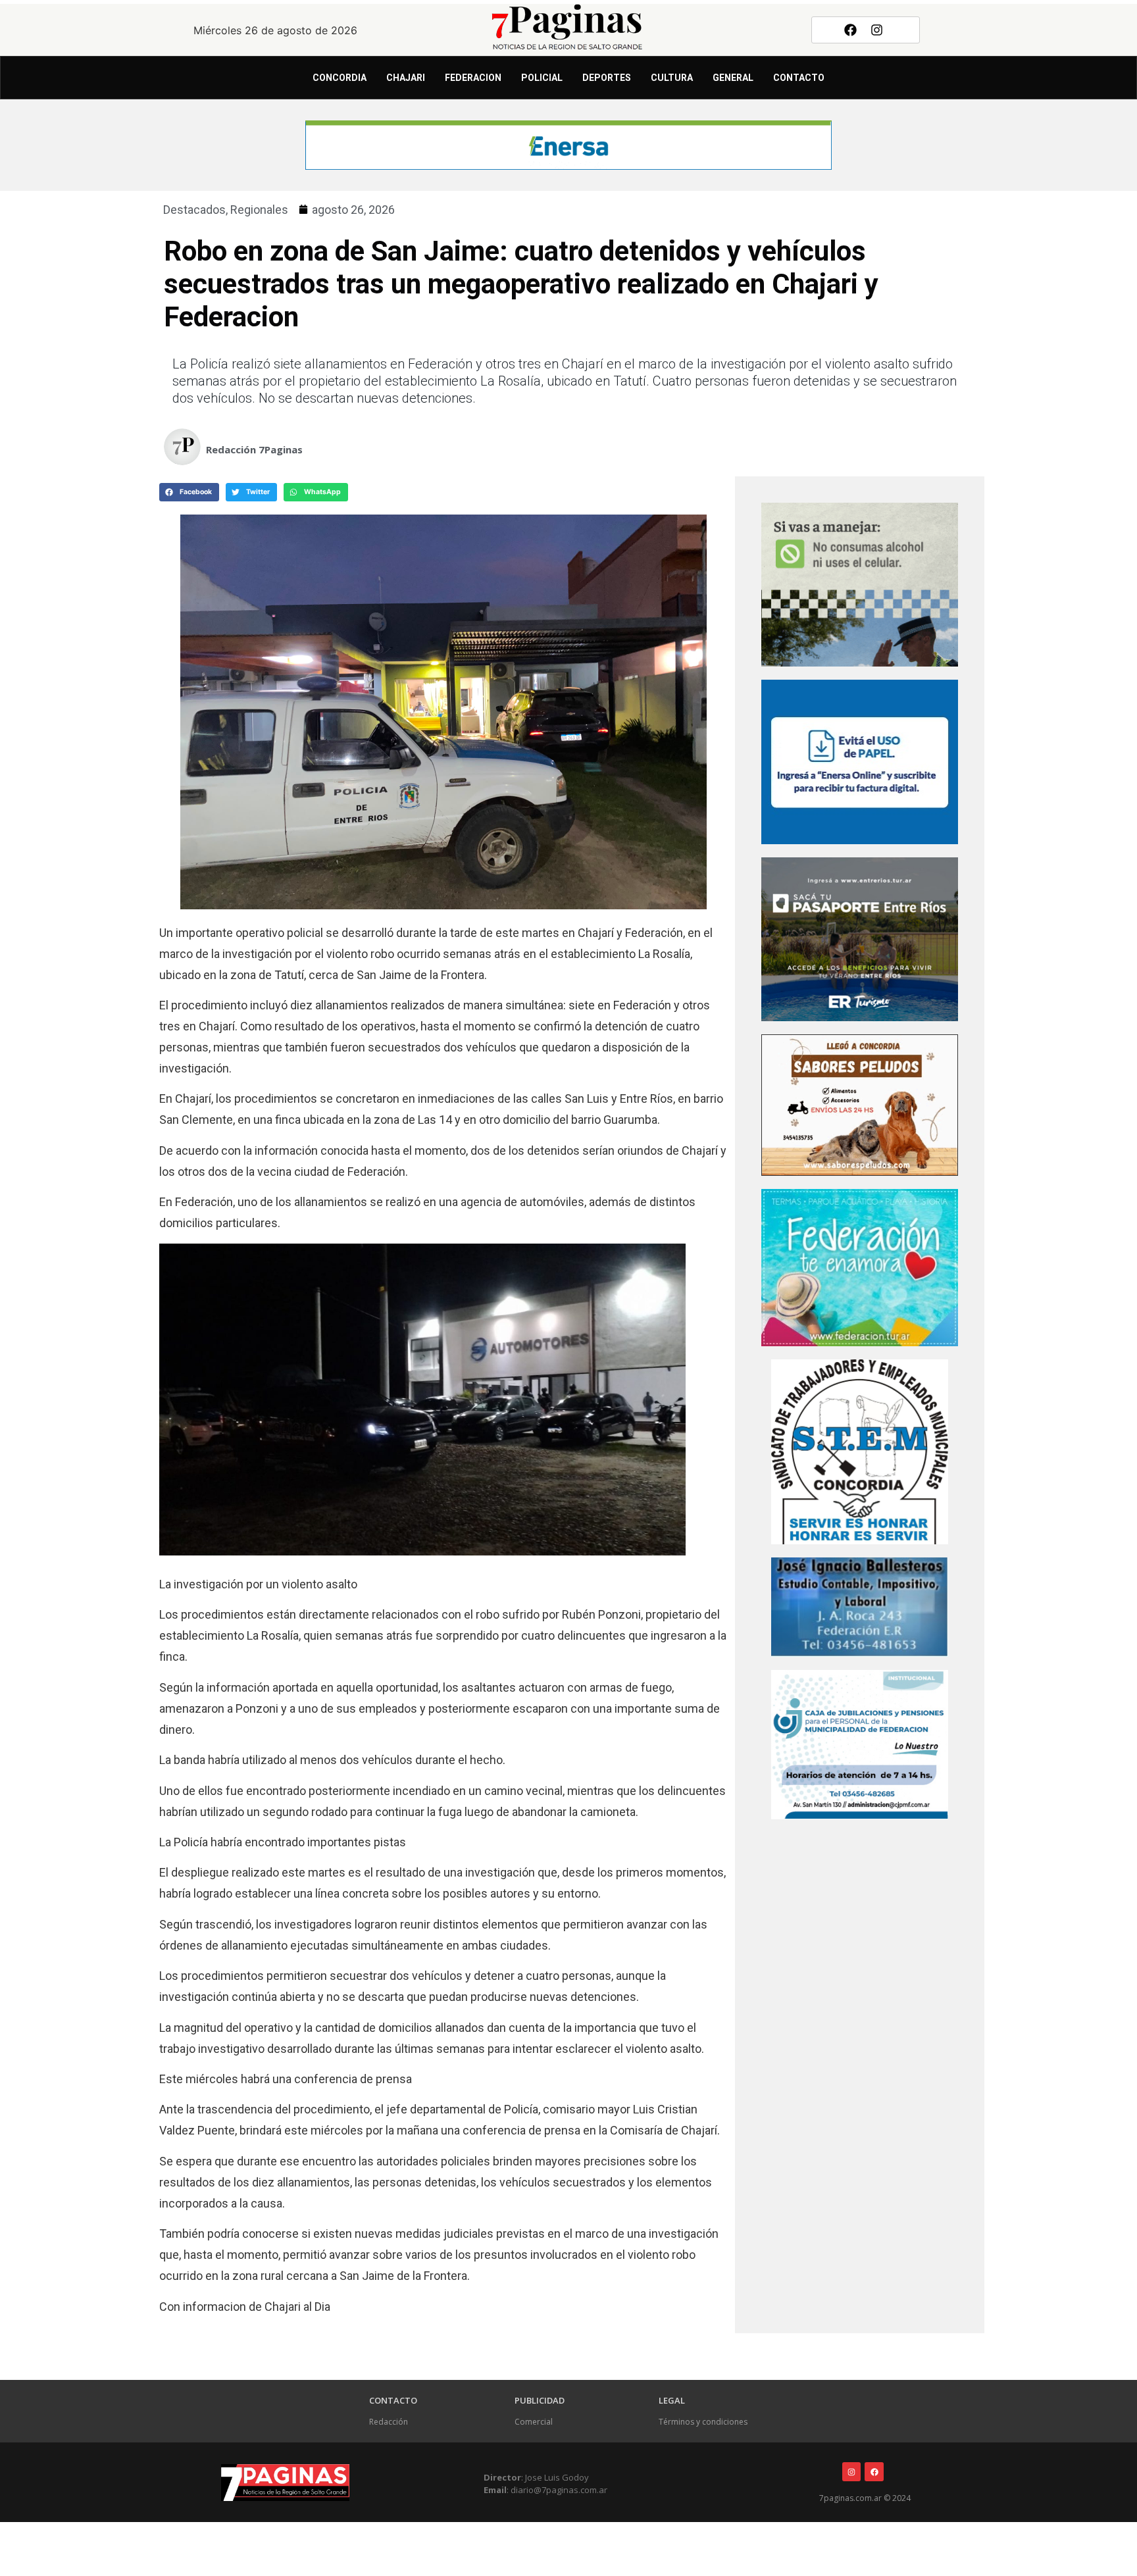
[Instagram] (877, 30)
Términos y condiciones (703, 2422)
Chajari (406, 78)
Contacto (799, 78)
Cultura (672, 78)
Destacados (194, 210)
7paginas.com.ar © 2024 (865, 2498)
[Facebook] (850, 30)
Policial (542, 78)
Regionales (259, 210)
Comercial (534, 2422)
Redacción (389, 2422)
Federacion (473, 78)
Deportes (607, 78)
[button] (189, 492)
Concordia (340, 78)
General (733, 78)
